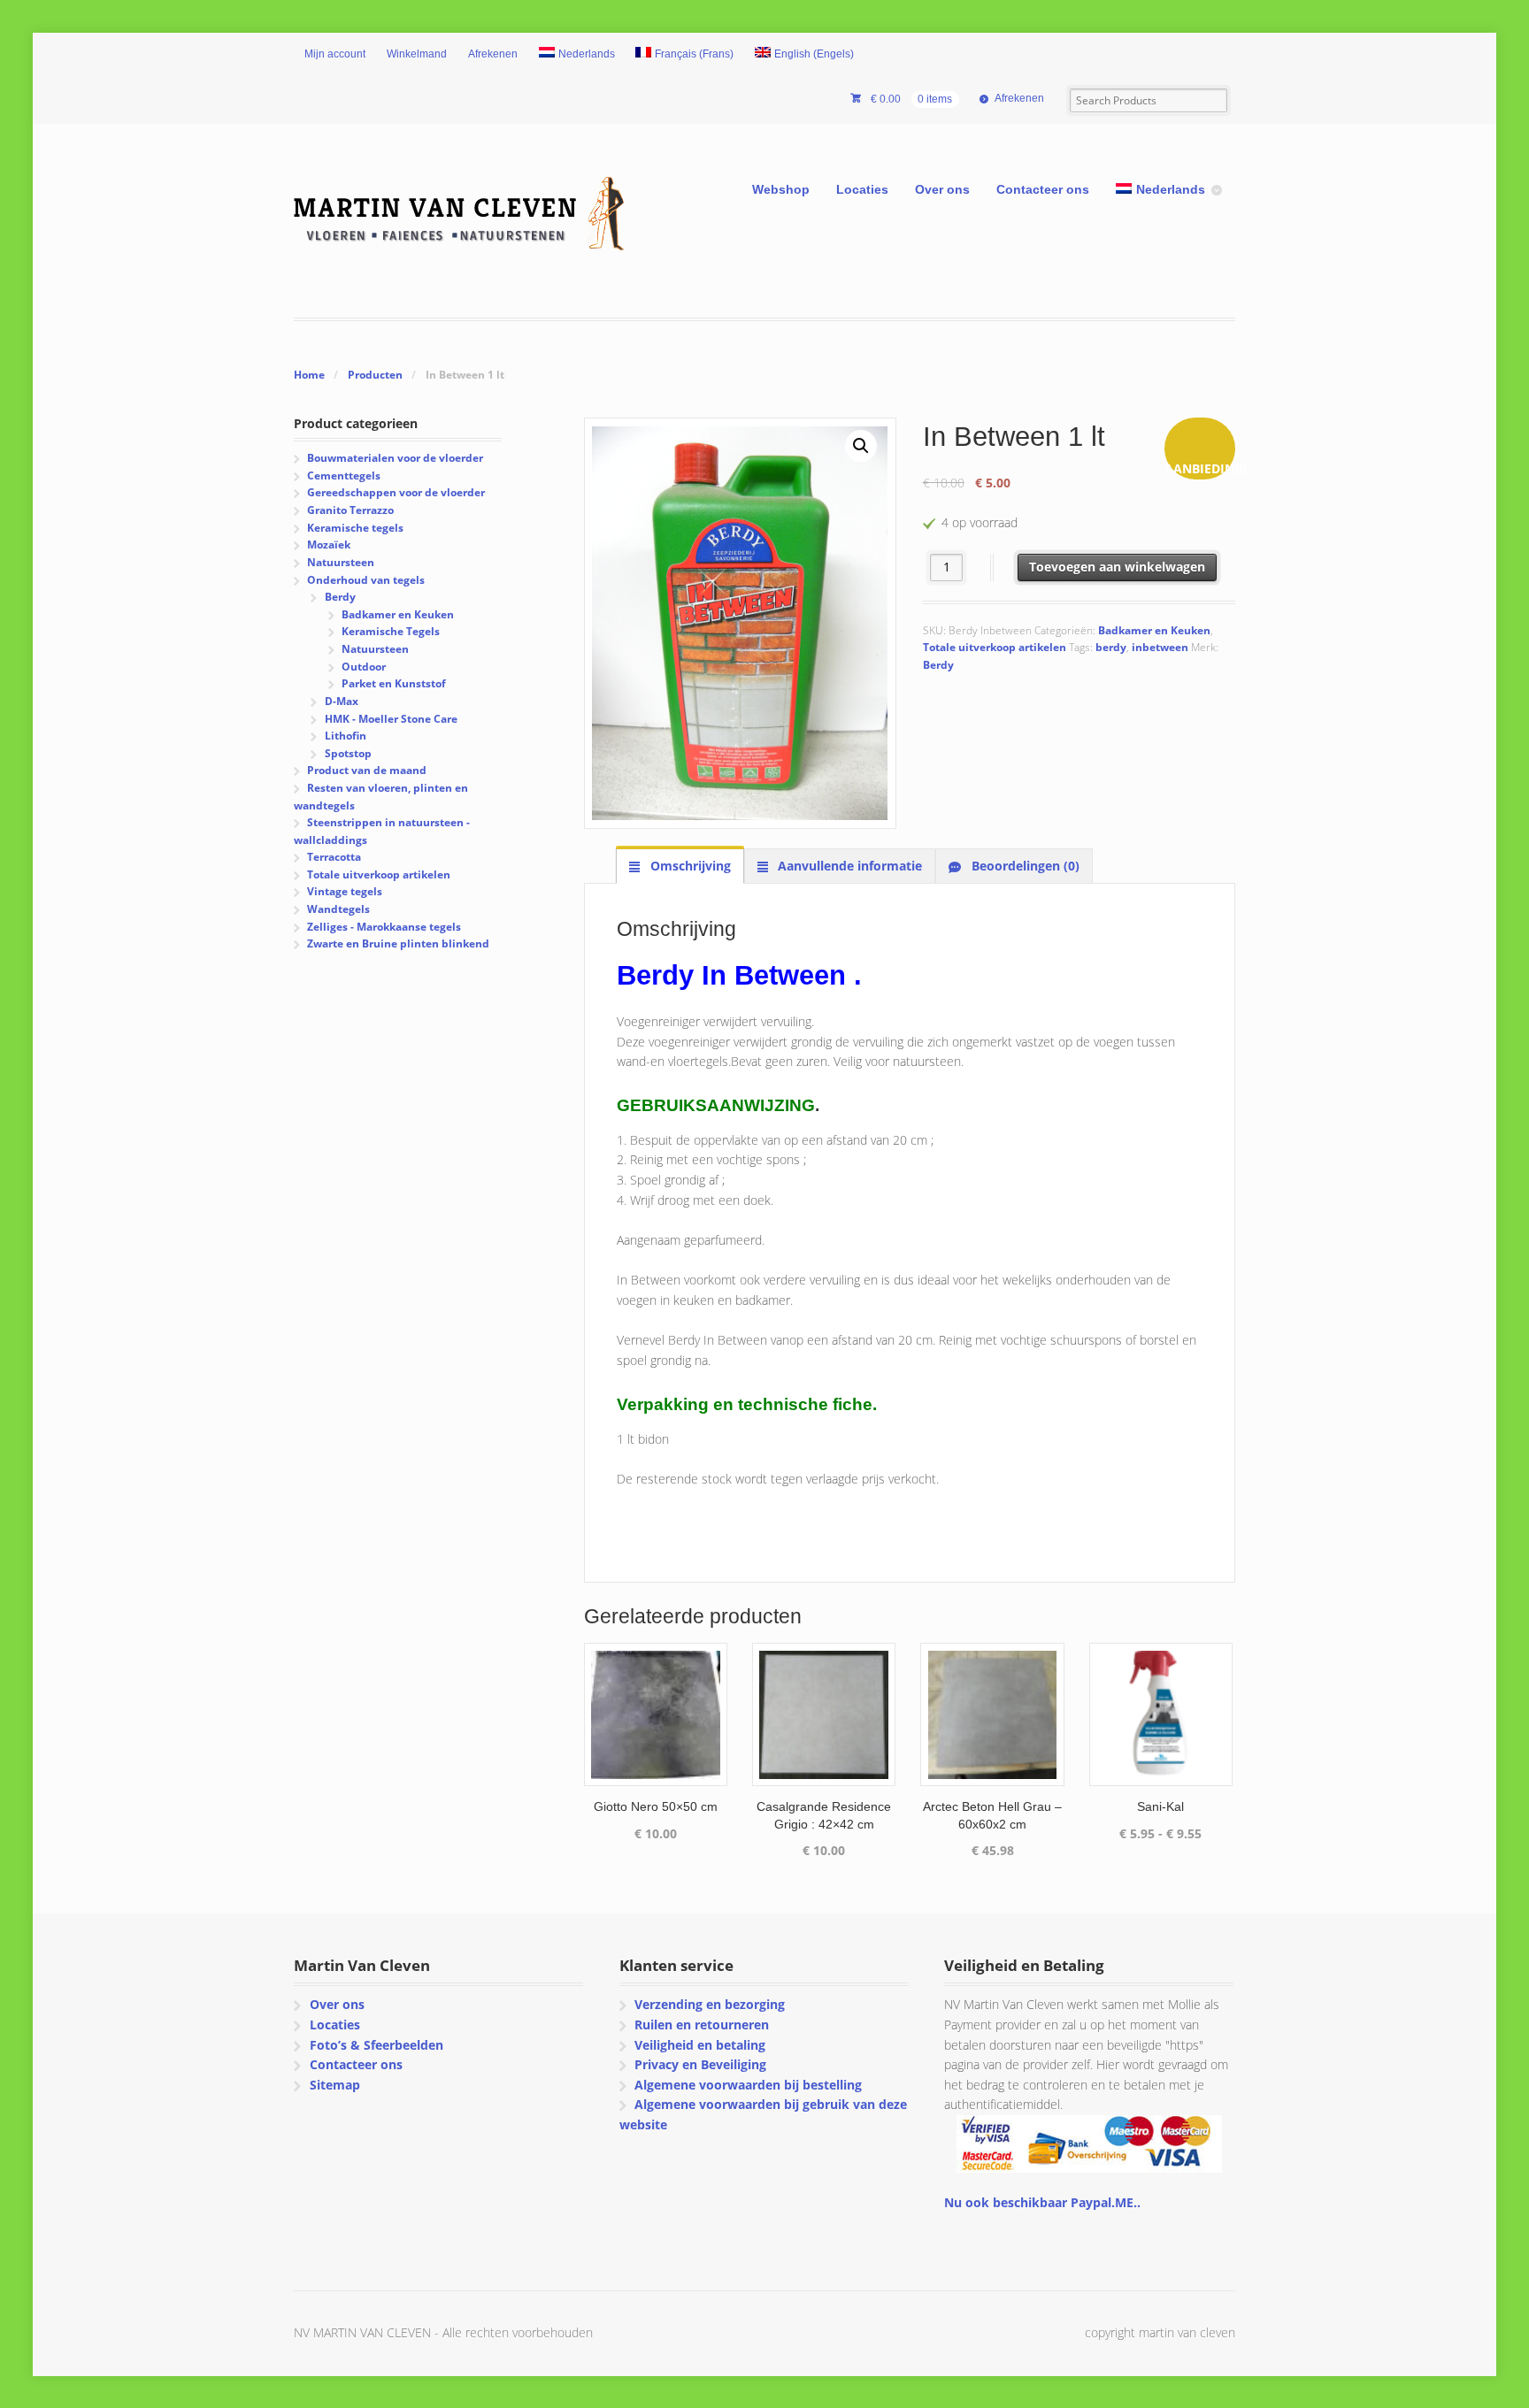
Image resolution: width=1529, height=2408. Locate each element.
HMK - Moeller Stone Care (391, 719)
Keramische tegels (355, 528)
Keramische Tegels (391, 631)
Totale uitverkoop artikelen (995, 647)
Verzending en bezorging (710, 2004)
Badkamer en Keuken (1154, 630)
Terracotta (334, 857)
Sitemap (335, 2085)
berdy (1111, 647)
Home (309, 375)
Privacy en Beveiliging (700, 2064)
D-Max (342, 701)
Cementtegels (344, 475)
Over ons (942, 189)
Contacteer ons (1043, 189)
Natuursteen (341, 562)
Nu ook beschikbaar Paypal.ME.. (1042, 2202)
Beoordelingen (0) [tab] (1024, 866)
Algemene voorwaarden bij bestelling (748, 2085)
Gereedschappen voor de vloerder (396, 492)
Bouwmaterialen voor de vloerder (395, 458)
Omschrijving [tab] (689, 866)
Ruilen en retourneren (702, 2025)
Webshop (781, 189)
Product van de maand (367, 770)
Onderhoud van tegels (366, 580)
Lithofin (346, 736)
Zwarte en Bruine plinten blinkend (398, 943)
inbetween (1160, 647)
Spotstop (348, 753)
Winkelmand (417, 54)
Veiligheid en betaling (700, 2045)
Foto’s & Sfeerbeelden (376, 2045)
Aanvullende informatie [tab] (848, 866)
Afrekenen (493, 54)
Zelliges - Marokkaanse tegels (384, 927)
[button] (861, 446)
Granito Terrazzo (350, 510)
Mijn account (335, 54)
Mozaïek (329, 544)
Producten (375, 375)
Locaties (862, 189)
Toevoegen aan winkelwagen (1117, 567)
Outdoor (364, 667)
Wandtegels (338, 909)
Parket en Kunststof (394, 683)
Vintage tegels (345, 891)
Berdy (938, 665)
